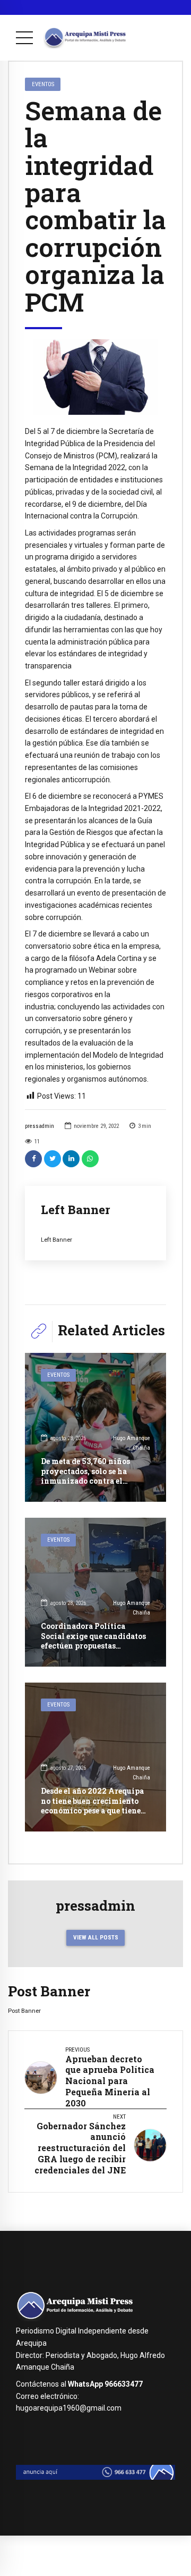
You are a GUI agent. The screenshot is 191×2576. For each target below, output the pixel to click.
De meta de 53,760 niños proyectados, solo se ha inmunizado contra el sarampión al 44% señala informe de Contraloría (86, 1481)
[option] (95, 377)
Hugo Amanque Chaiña (132, 1443)
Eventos (43, 84)
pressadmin (40, 1126)
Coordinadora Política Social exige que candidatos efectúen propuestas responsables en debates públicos (93, 1645)
